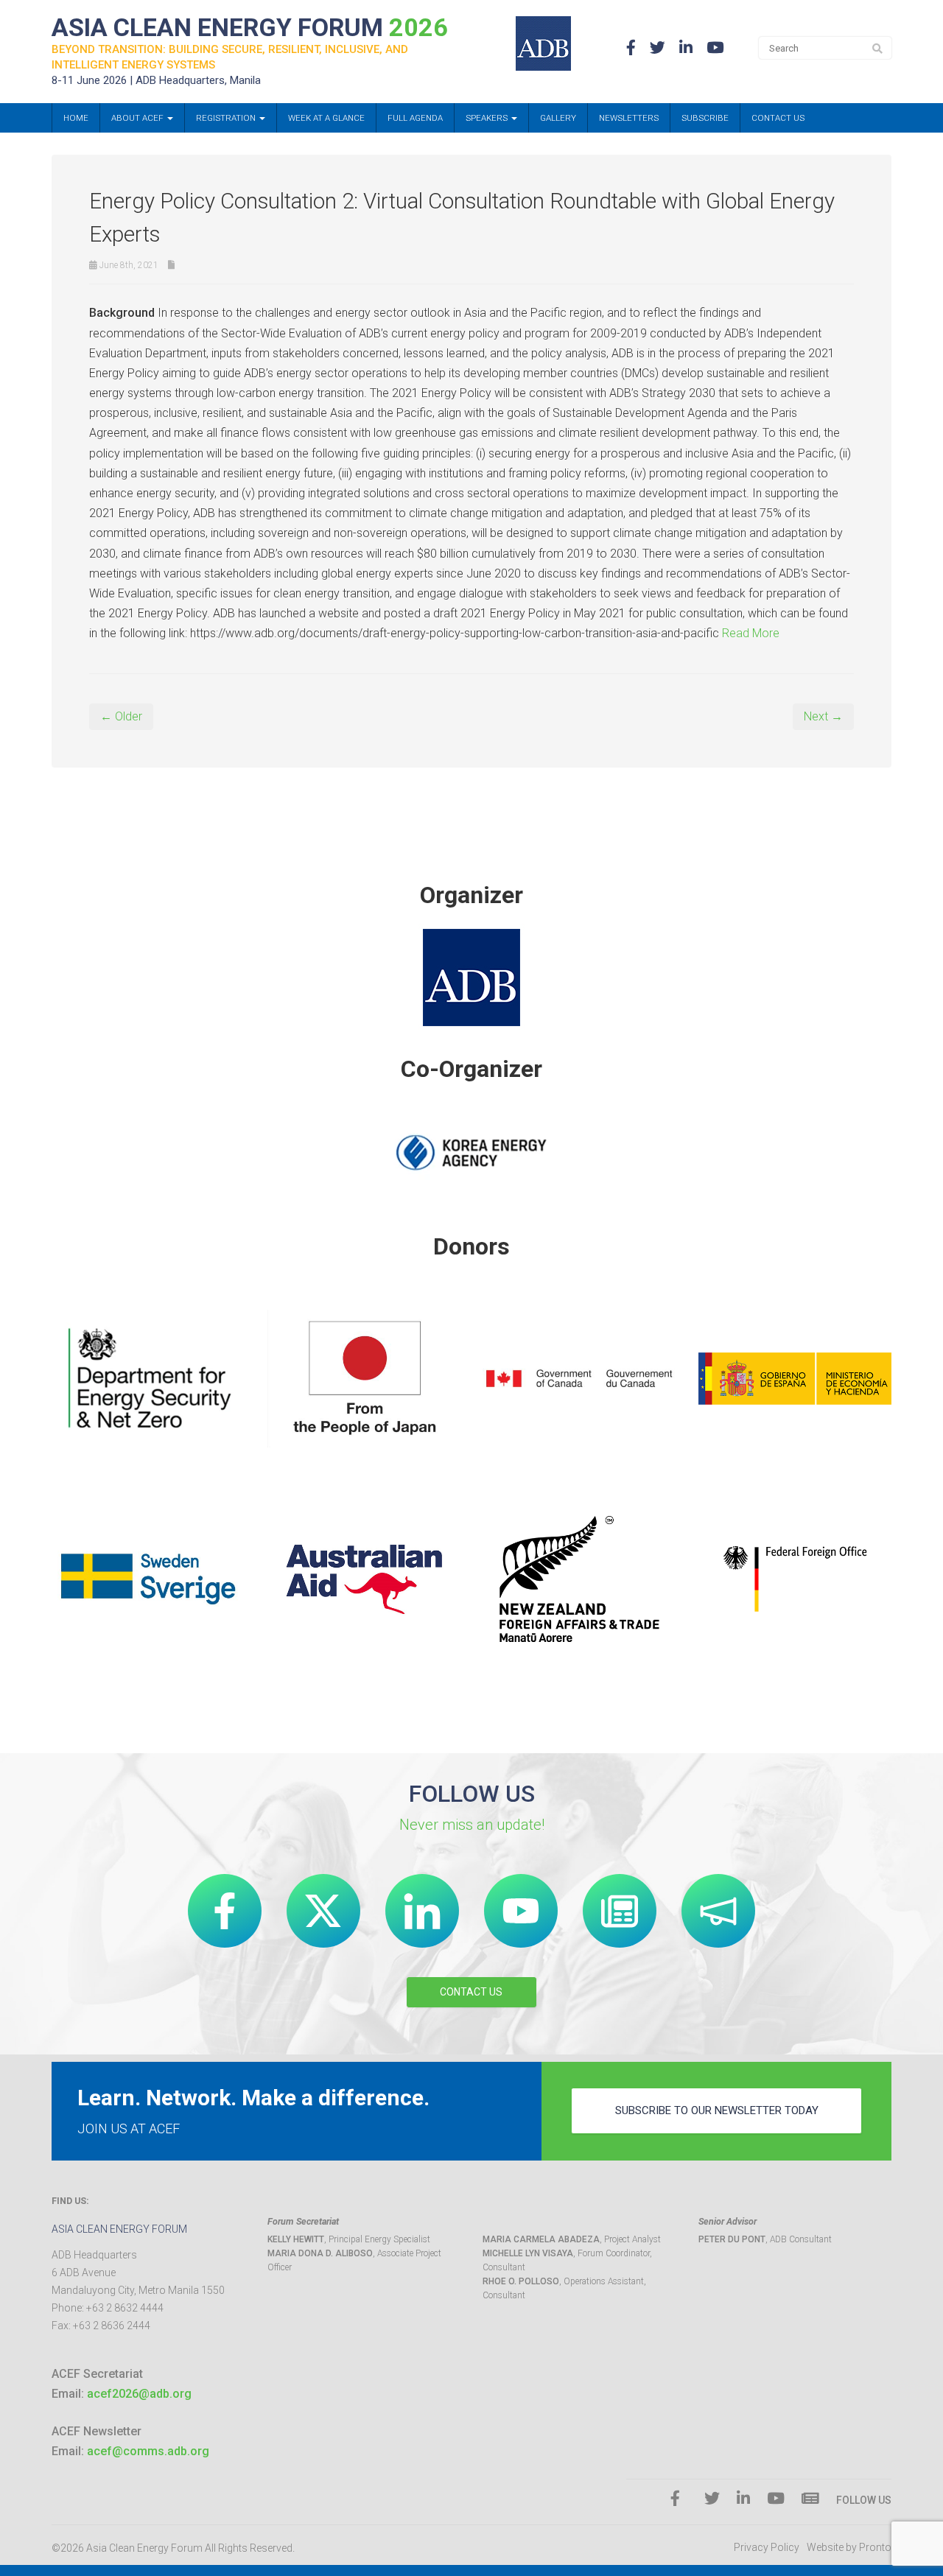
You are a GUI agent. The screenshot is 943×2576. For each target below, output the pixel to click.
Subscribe (705, 118)
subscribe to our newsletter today (717, 2110)
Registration (227, 118)
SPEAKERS (488, 118)
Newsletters (629, 118)
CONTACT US (471, 1992)
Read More (751, 633)
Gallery (558, 118)
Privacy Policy (767, 2547)
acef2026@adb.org (139, 2394)
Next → (823, 716)
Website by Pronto (849, 2547)
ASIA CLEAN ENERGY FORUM (250, 27)
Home (76, 118)
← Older (121, 716)
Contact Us (778, 118)
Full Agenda (415, 118)
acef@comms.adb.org (148, 2451)
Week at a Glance (326, 118)
